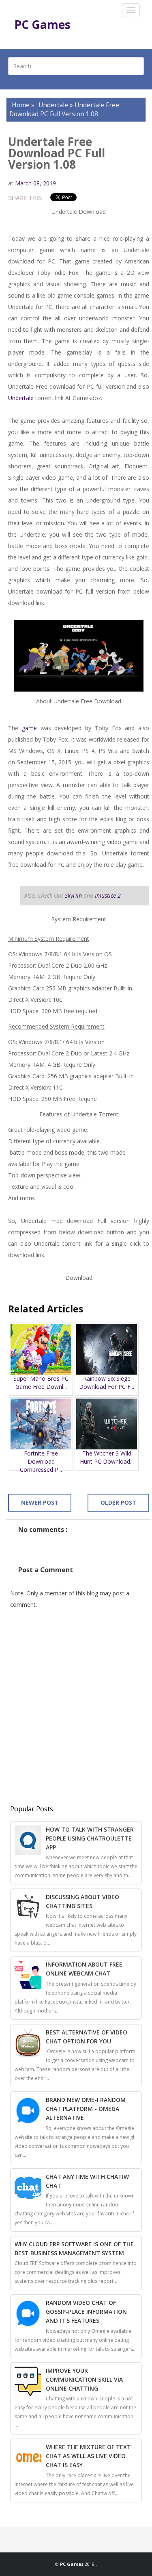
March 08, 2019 (35, 183)
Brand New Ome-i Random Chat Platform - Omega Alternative (86, 2109)
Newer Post (40, 1502)
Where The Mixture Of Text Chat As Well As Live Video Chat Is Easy (88, 2456)
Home (21, 105)
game (29, 728)
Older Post (118, 1502)
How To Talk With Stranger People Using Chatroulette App (90, 1838)
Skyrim (73, 895)
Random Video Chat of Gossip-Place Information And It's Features (86, 2312)
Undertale (53, 105)
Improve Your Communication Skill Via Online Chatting (84, 2379)
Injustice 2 (108, 895)
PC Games (42, 24)
